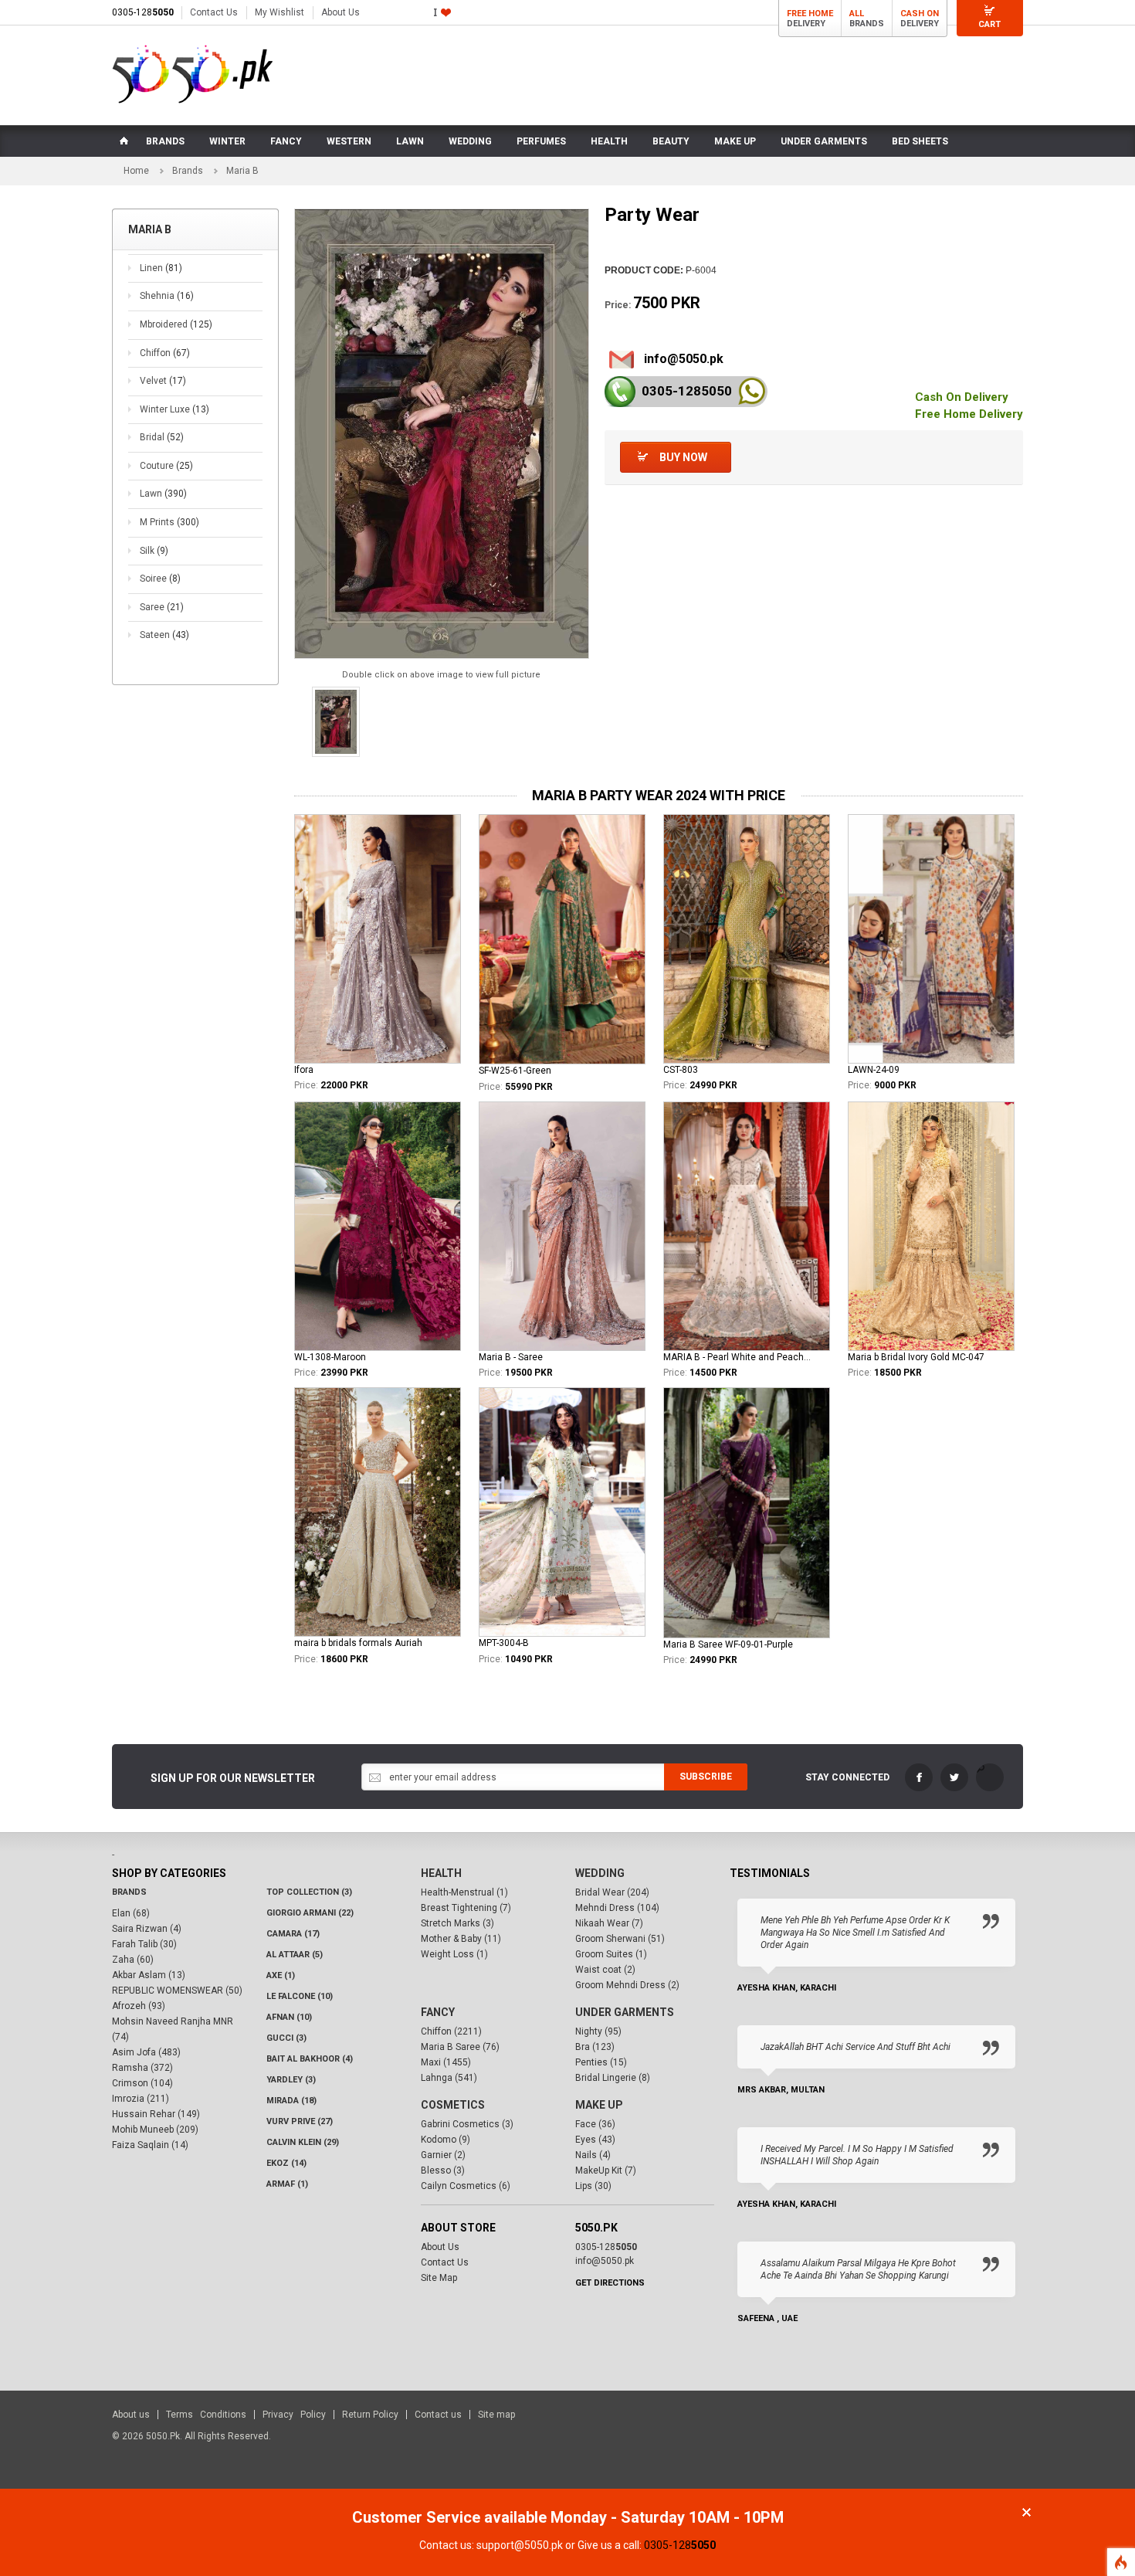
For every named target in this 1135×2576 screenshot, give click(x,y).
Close (1027, 2512)
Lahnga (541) (449, 2078)
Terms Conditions (206, 2415)
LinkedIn (990, 1777)
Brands (188, 171)
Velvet (163, 381)
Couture (166, 466)
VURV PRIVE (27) (300, 2121)
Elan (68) (131, 1913)
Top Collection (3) (309, 1892)
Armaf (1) (287, 2184)
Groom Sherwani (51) (620, 1939)
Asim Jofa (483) (146, 2052)
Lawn (163, 494)
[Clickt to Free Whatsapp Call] (752, 391)
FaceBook (919, 1777)
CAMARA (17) (293, 1934)
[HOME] (123, 141)
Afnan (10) (289, 2017)
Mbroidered (176, 324)
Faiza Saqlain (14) (150, 2145)
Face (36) (595, 2124)
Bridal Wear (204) (612, 1892)
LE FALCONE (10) (300, 1996)
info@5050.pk (684, 359)
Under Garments (625, 2012)
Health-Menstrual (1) (464, 1892)
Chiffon (165, 353)
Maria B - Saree (511, 1357)
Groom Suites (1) (611, 1954)
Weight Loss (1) (454, 1954)
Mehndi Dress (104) (617, 1908)
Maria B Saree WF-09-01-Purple (728, 1644)
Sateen (164, 635)
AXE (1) (281, 1975)
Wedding (600, 1873)
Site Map (439, 2278)
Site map (496, 2415)
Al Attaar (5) (295, 1955)
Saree (162, 607)
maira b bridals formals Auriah (358, 1643)
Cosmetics (453, 2105)
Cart (989, 24)
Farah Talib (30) (144, 1944)
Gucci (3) (286, 2038)
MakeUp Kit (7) (606, 2170)
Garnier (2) (443, 2155)
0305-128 (143, 12)
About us (131, 2415)
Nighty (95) (598, 2031)
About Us (340, 12)
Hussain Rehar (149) (156, 2114)
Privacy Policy (294, 2415)
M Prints (169, 522)
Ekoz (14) (286, 2163)
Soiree (160, 579)
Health (441, 1873)
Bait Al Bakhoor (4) (310, 2059)
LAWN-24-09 (874, 1070)
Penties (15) (601, 2062)
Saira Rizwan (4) (147, 1929)
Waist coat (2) (605, 1970)
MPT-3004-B (504, 1643)
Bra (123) (595, 2047)
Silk (154, 551)
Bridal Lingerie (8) (613, 2078)
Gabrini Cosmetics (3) (467, 2124)
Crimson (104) (142, 2083)
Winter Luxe (174, 409)
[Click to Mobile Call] (620, 392)
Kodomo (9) (446, 2140)
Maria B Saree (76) (460, 2047)
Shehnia (167, 296)
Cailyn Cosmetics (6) (466, 2186)
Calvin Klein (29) (303, 2142)
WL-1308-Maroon (330, 1357)
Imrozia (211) (141, 2099)
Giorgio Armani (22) (310, 1913)
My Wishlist (280, 12)
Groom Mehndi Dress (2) (627, 1985)
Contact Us (214, 12)
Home (136, 171)
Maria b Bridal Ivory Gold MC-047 (916, 1357)
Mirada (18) (291, 2101)
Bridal (162, 437)
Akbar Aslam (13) (149, 1975)
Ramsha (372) (142, 2068)
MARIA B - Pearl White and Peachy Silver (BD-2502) (738, 1357)
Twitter (954, 1777)
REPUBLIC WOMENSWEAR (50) (177, 1991)
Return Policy (370, 2415)
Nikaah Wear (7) (609, 1923)
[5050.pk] (193, 74)
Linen (161, 268)
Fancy (438, 2012)
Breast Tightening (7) (466, 1908)
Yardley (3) (291, 2080)
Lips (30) (593, 2186)
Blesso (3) (443, 2170)
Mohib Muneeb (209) (155, 2130)
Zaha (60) (133, 1960)
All (857, 14)
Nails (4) (593, 2155)
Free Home (810, 14)
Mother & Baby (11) (461, 1939)
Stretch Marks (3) (457, 1923)
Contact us (438, 2415)
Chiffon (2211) (451, 2031)
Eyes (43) (595, 2140)
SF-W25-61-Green (515, 1071)
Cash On (920, 14)
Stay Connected (847, 1777)
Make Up (599, 2105)
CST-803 (681, 1070)
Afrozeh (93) (139, 2006)
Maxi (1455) (446, 2062)
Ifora (304, 1070)
